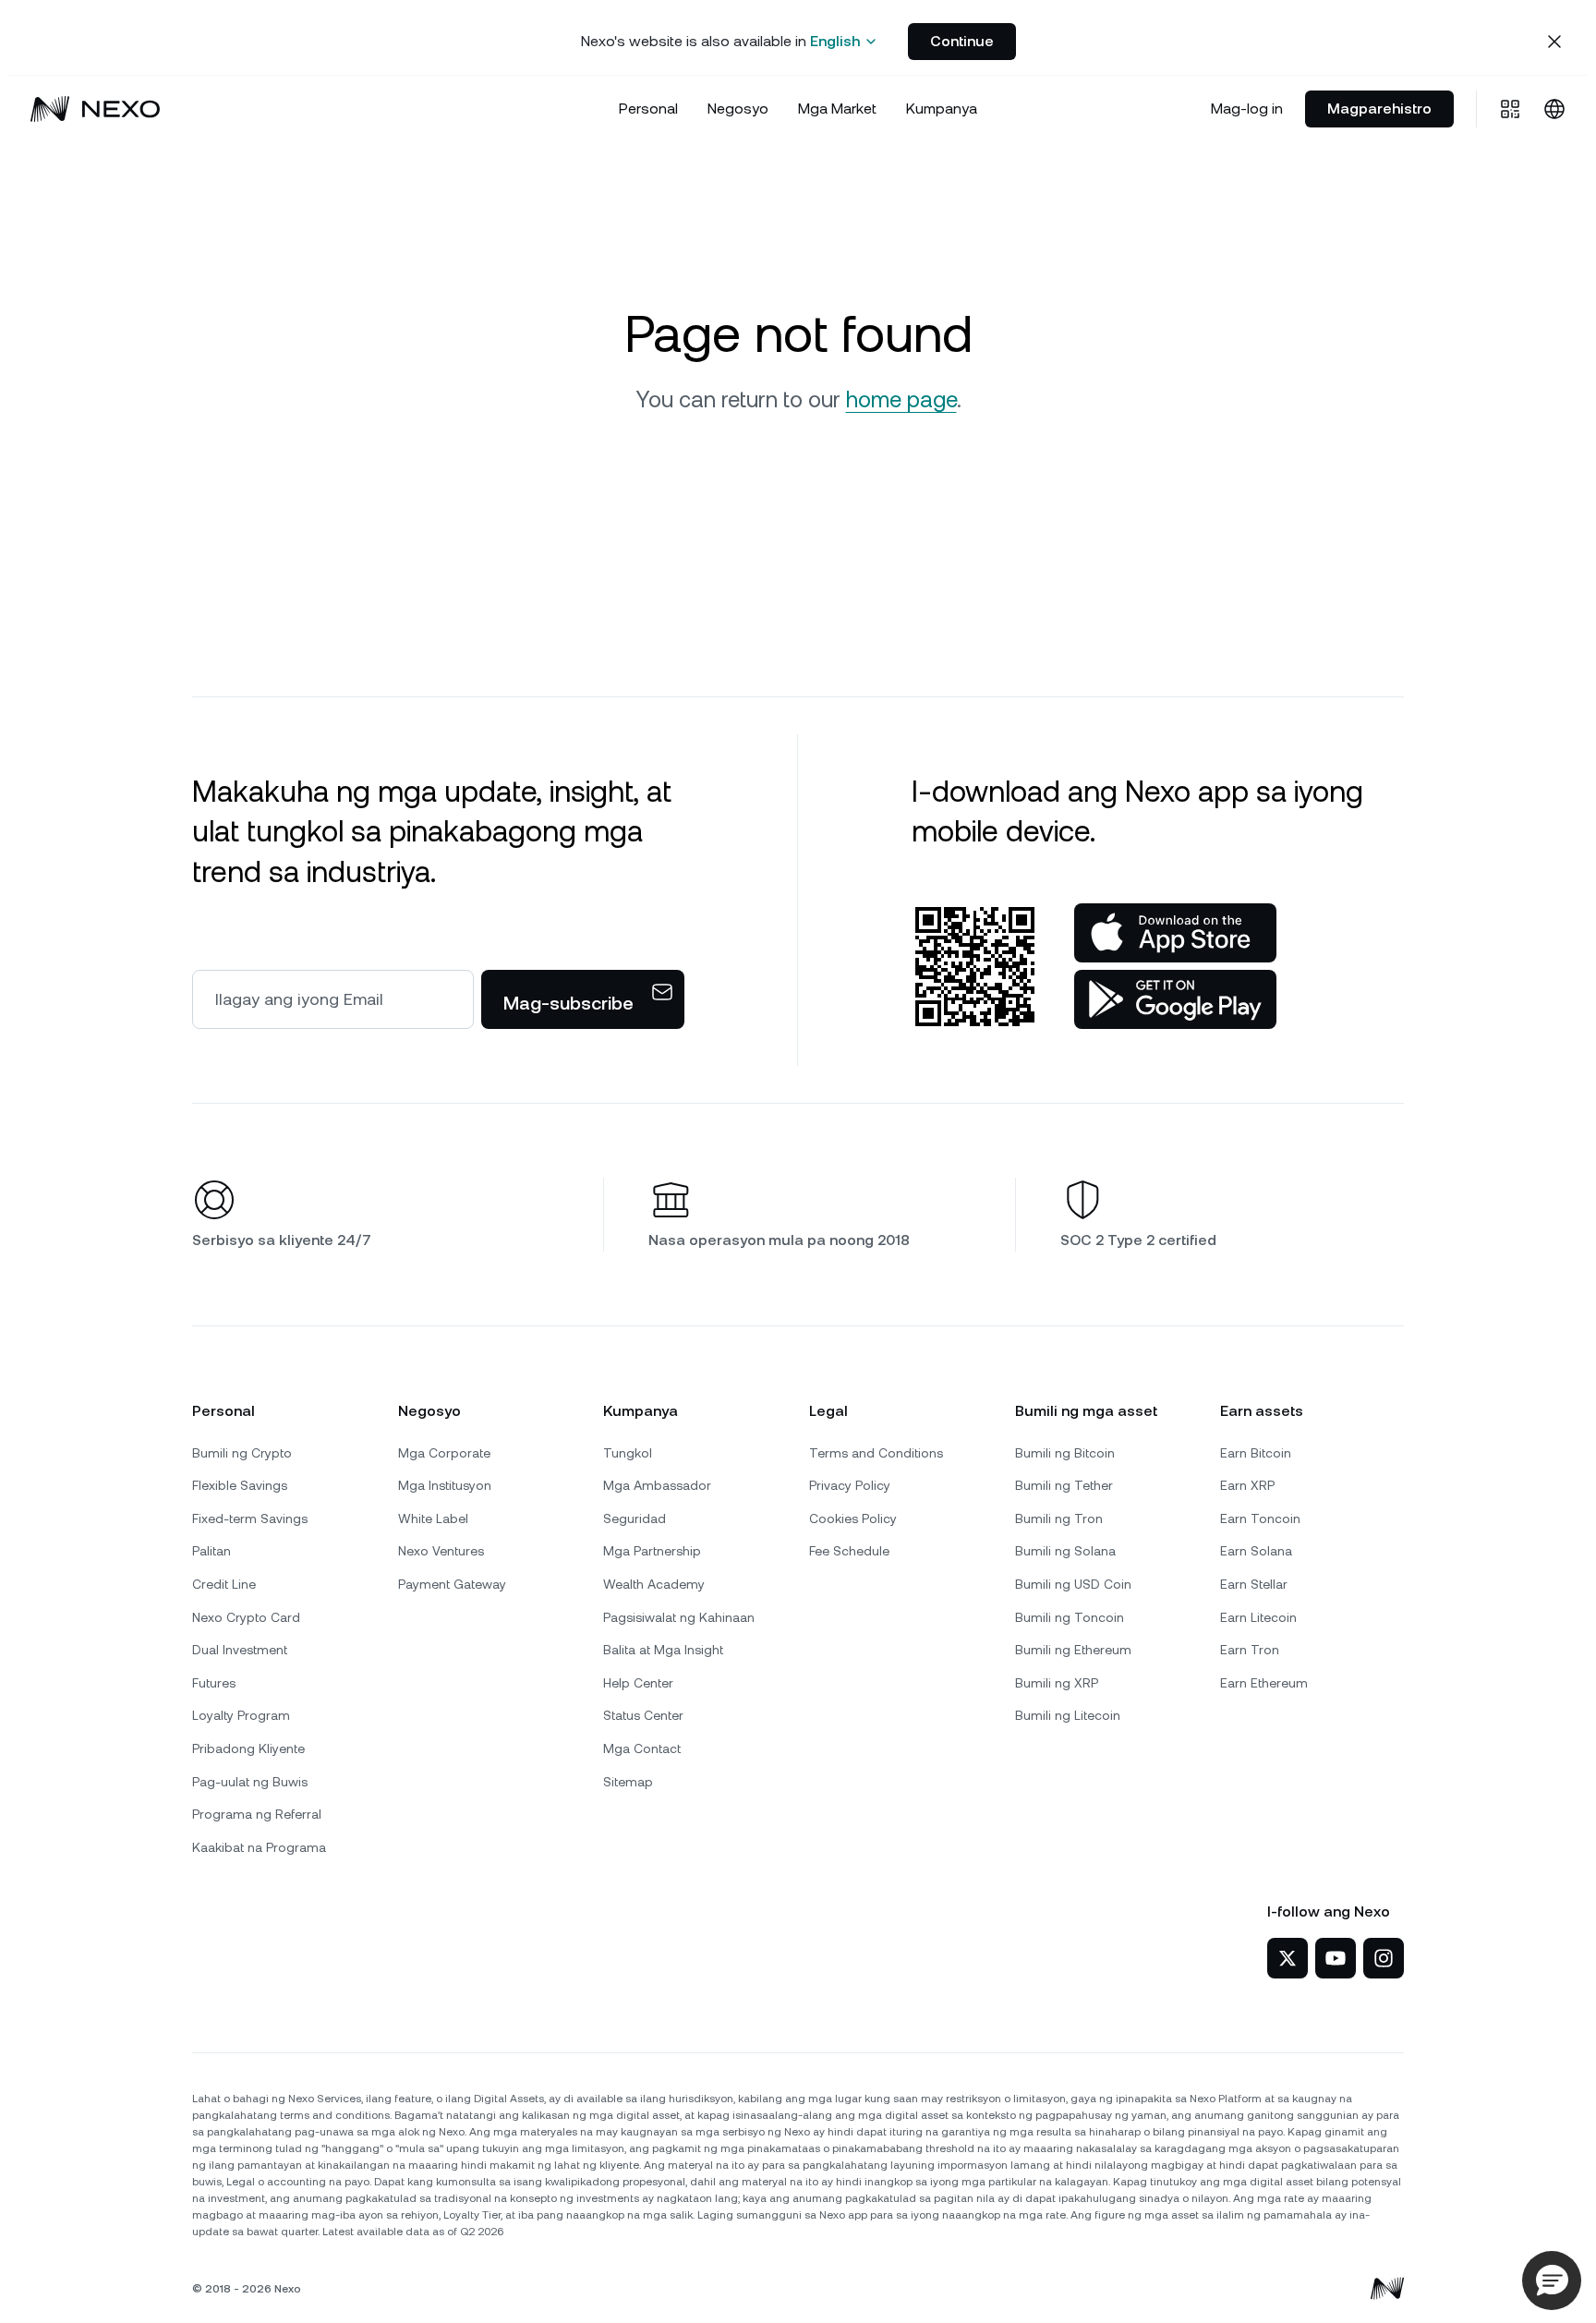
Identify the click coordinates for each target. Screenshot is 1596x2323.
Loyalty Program (241, 1715)
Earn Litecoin (1258, 1617)
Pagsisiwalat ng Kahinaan (679, 1617)
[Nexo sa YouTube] (1336, 1958)
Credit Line (224, 1584)
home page (901, 400)
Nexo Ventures (441, 1551)
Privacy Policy (850, 1485)
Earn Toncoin (1260, 1518)
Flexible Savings (240, 1485)
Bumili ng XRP (1057, 1683)
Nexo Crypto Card (246, 1617)
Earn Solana (1256, 1551)
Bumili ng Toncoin (1070, 1617)
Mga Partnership (652, 1551)
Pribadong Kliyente (248, 1748)
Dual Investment (240, 1650)
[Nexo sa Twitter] (1288, 1958)
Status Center (643, 1715)
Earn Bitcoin (1256, 1453)
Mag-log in (1247, 109)
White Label (433, 1518)
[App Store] (1175, 933)
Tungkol (628, 1453)
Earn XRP (1247, 1485)
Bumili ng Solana (1065, 1551)
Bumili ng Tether (1064, 1485)
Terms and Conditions (876, 1453)
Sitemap (628, 1782)
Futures (214, 1683)
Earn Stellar (1254, 1584)
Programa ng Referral (257, 1814)
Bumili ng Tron (1059, 1518)
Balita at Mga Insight (663, 1650)
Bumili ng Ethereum (1073, 1650)
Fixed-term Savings (250, 1518)
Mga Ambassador (657, 1485)
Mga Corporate (444, 1453)
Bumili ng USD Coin (1073, 1584)
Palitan (212, 1551)
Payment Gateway (452, 1584)
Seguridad (635, 1518)
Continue (962, 41)
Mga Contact (642, 1748)
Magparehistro (1379, 109)
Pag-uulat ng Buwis (250, 1782)
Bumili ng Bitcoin (1065, 1453)
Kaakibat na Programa (259, 1847)
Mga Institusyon (445, 1485)
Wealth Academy (654, 1584)
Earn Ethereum (1264, 1683)
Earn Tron (1250, 1650)
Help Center (638, 1683)
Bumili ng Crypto (242, 1453)
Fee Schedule (849, 1551)
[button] (1552, 2281)
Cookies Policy (853, 1518)
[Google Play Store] (1175, 999)
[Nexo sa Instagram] (1384, 1958)
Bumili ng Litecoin (1068, 1715)
